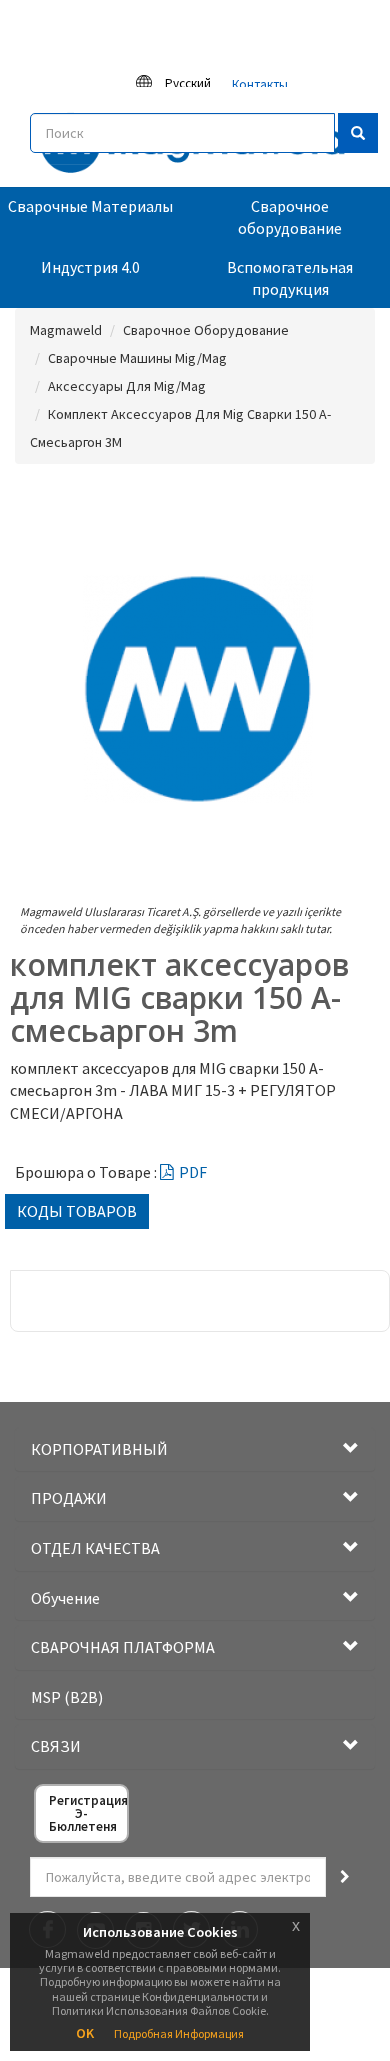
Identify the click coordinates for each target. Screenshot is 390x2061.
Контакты (260, 84)
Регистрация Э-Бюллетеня (88, 1813)
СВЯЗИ (56, 1746)
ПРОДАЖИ (69, 1498)
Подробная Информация (179, 2033)
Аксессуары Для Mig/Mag (127, 386)
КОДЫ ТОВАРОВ (77, 1211)
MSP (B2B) (67, 1697)
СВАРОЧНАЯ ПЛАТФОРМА (123, 1647)
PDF (193, 1172)
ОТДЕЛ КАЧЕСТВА (95, 1548)
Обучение (65, 1598)
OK (85, 2033)
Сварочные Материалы (90, 206)
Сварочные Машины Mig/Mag (137, 358)
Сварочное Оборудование (206, 330)
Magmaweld (66, 330)
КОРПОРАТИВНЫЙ (99, 1449)
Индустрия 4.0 (90, 267)
